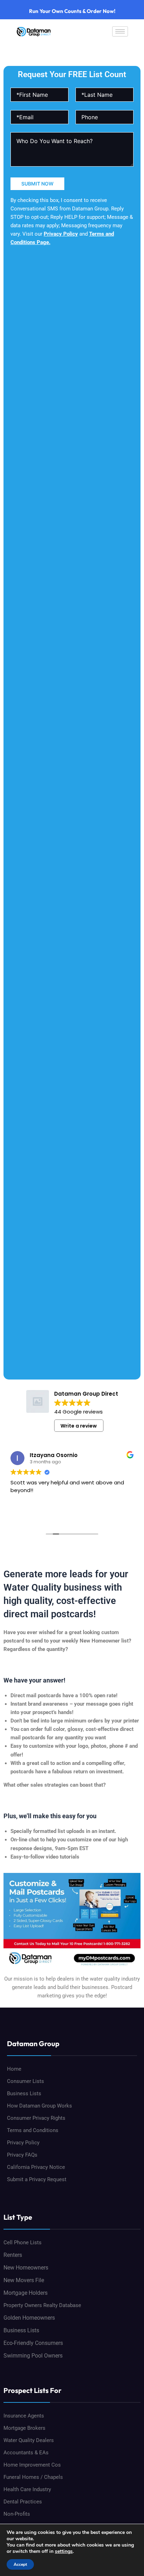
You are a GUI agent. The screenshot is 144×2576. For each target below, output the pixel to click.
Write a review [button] (79, 1426)
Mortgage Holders (26, 2293)
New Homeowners (26, 2268)
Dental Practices (23, 2502)
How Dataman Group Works (39, 2106)
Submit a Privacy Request (37, 2179)
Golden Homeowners (29, 2318)
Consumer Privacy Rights (36, 2118)
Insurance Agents (24, 2416)
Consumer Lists (26, 2081)
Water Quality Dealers (29, 2440)
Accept (20, 2564)
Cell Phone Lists (23, 2243)
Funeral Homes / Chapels (33, 2477)
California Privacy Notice (36, 2167)
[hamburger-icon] (120, 31)
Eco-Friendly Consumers (33, 2343)
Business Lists (24, 2093)
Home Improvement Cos (32, 2465)
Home (14, 2069)
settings (64, 2551)
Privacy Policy (61, 234)
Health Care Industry (27, 2489)
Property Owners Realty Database (42, 2305)
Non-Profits (17, 2514)
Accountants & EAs (26, 2453)
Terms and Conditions (33, 2130)
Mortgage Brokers (24, 2428)
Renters (13, 2255)
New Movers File (24, 2280)
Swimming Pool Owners (33, 2356)
